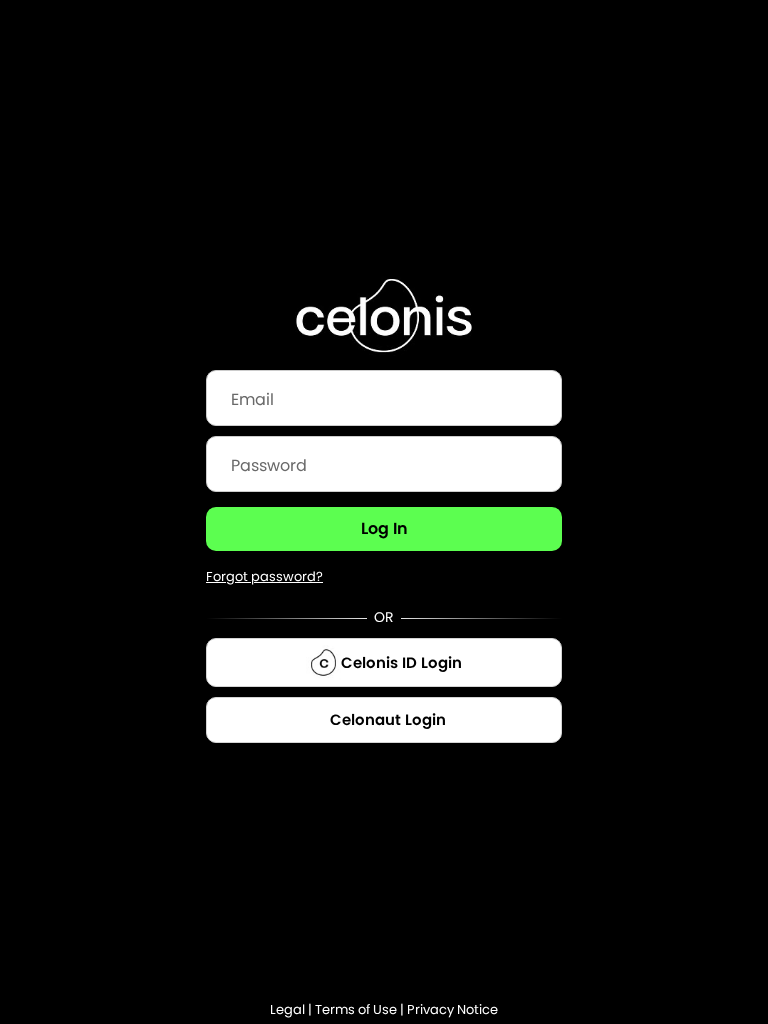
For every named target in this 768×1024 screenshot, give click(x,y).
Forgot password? (264, 576)
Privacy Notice (452, 1009)
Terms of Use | (361, 1009)
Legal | (292, 1009)
